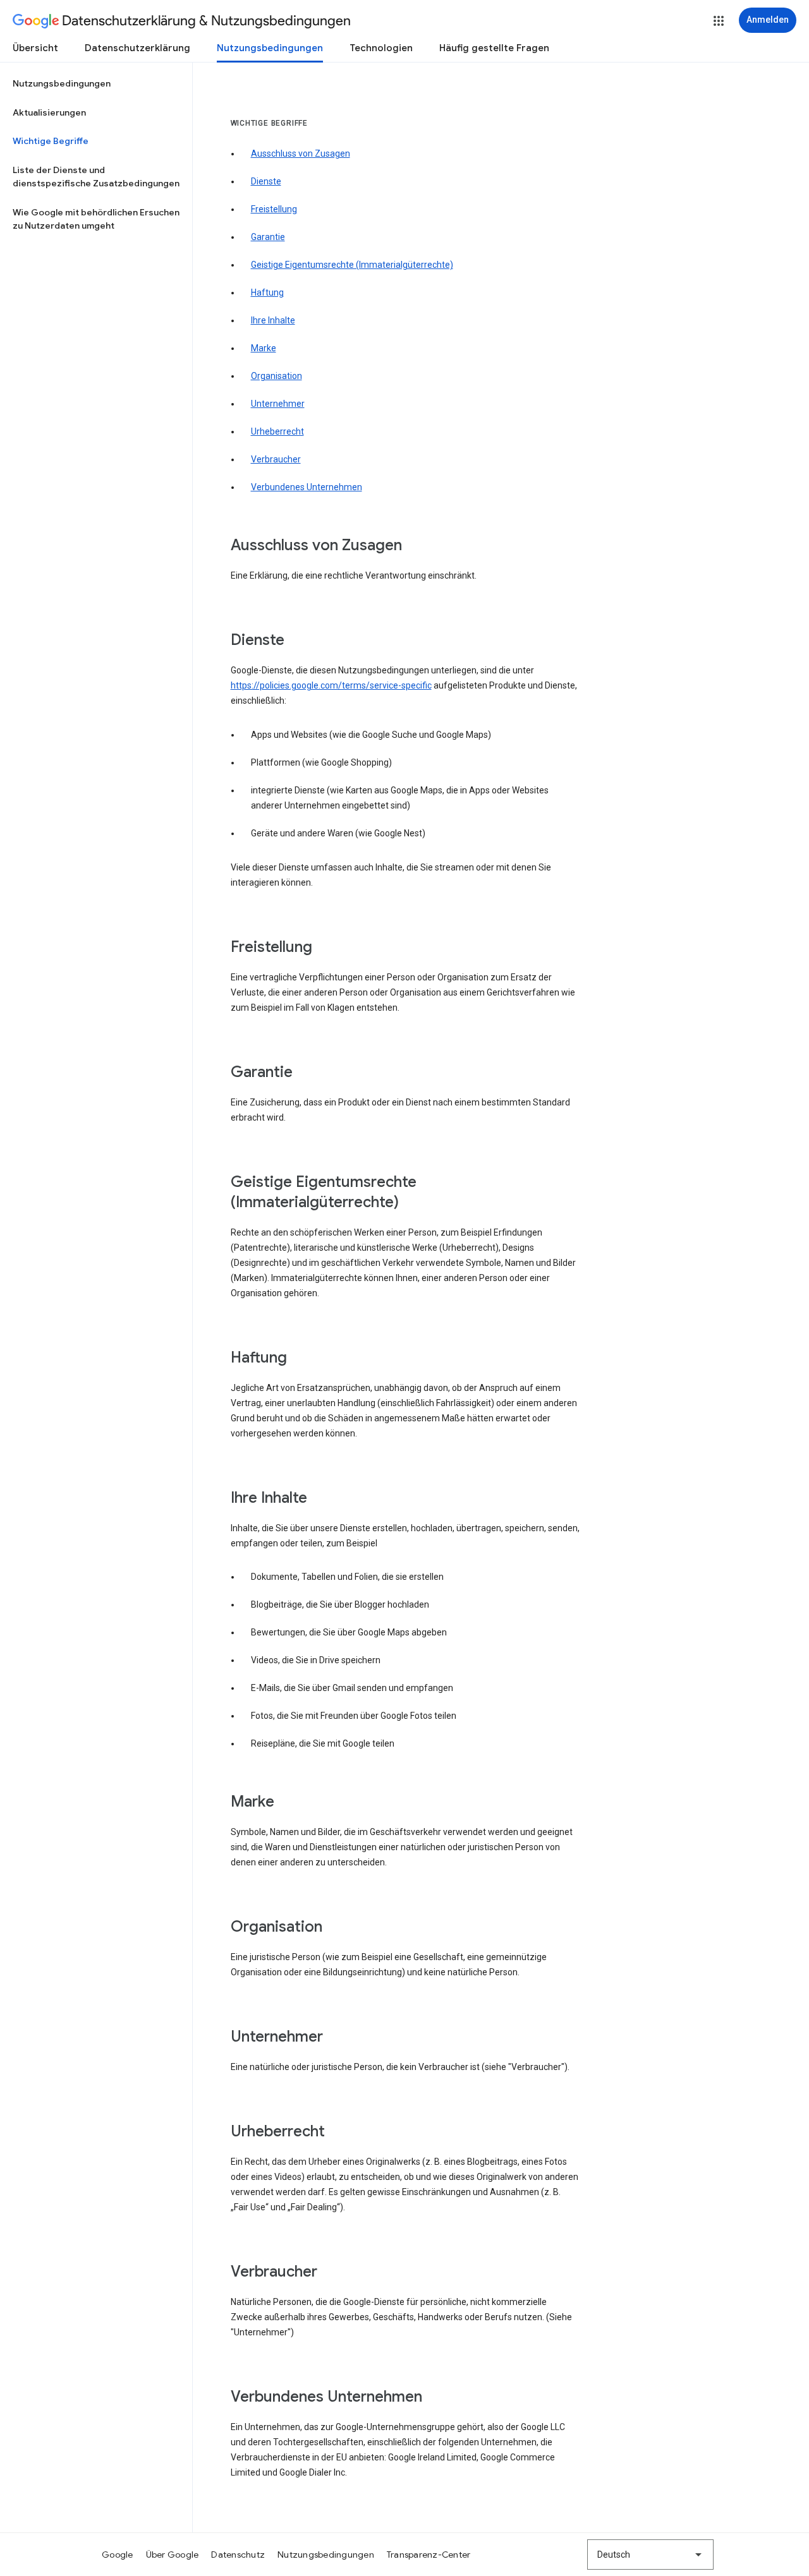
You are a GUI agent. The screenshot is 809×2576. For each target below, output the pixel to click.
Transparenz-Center (429, 2555)
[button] (719, 21)
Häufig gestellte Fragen (494, 48)
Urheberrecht (277, 431)
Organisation (277, 376)
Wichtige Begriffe (51, 141)
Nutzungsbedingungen (270, 48)
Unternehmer (278, 404)
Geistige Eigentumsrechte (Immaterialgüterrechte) (352, 265)
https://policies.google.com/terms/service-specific (331, 685)
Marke (264, 348)
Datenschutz (238, 2555)
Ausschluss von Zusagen (301, 153)
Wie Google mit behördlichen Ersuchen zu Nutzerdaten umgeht (96, 219)
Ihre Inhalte (273, 320)
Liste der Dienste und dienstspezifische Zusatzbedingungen (96, 177)
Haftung (267, 292)
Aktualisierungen (49, 112)
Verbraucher (276, 459)
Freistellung (274, 209)
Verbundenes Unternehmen (307, 487)
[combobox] (650, 2555)
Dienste (266, 181)
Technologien (381, 48)
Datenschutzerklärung (137, 48)
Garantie (268, 237)
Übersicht (35, 48)
